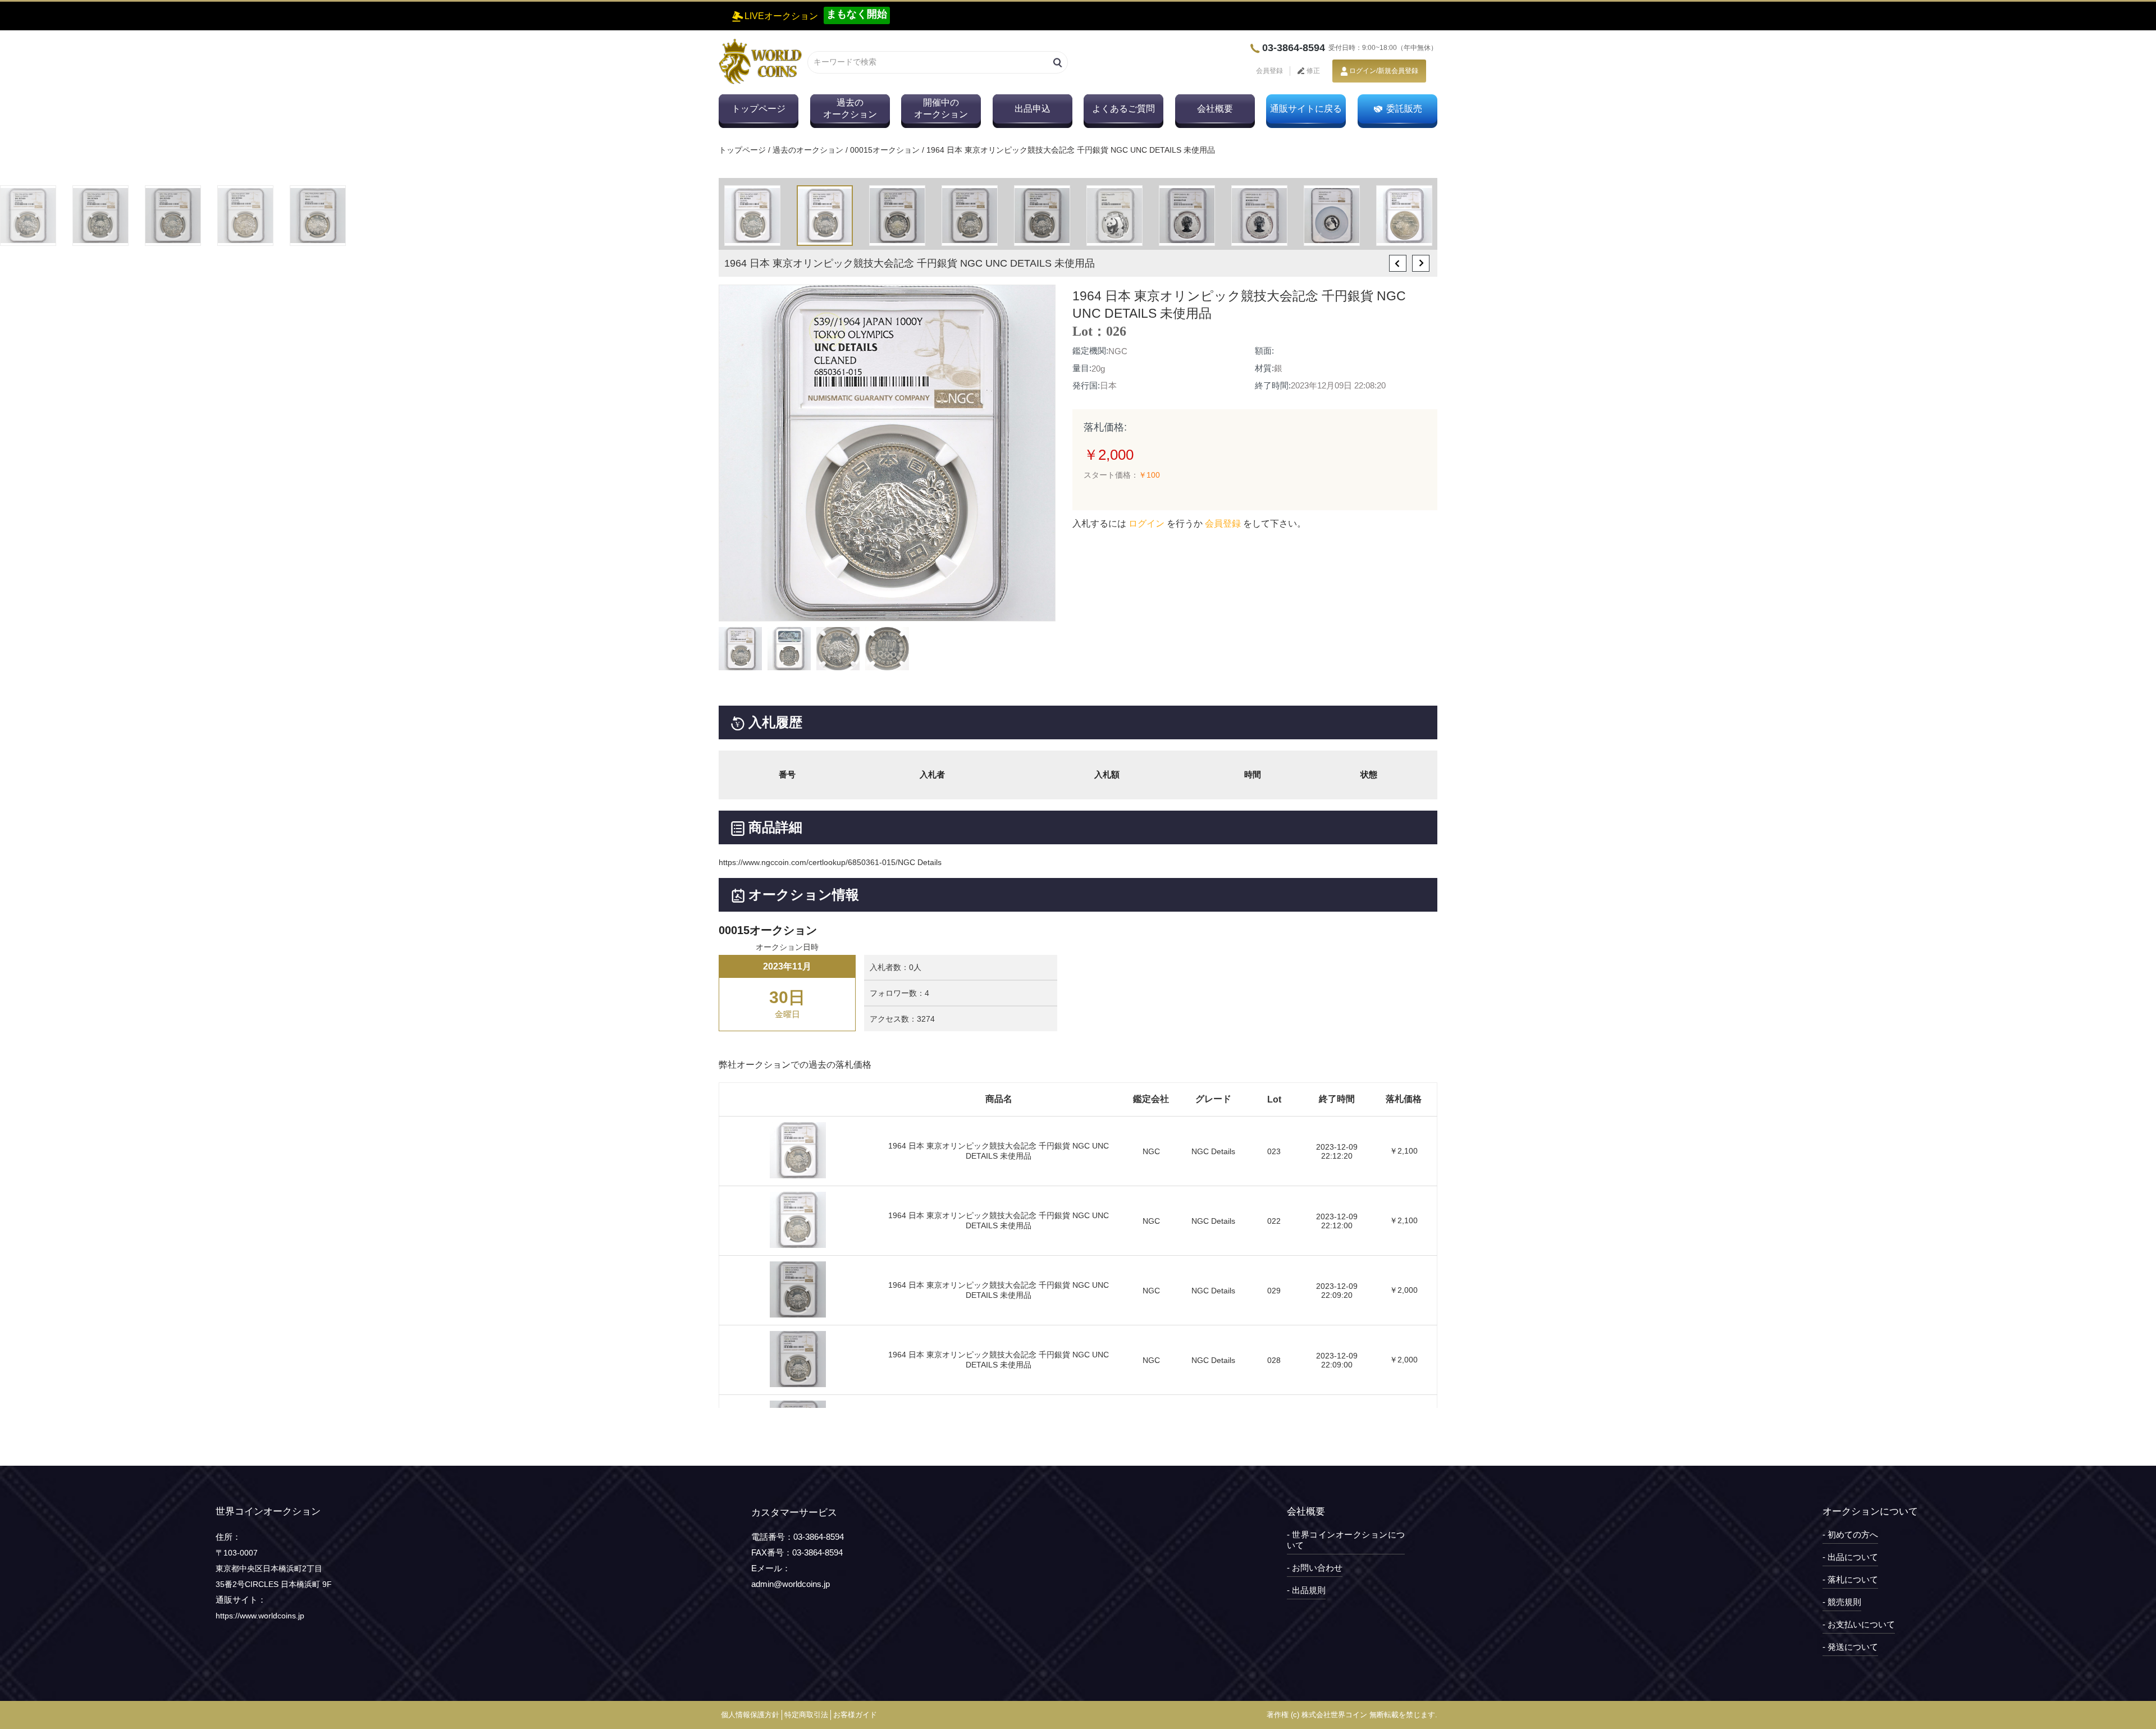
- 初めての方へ (1850, 1534)
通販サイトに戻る (1306, 109)
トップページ (759, 109)
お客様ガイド (855, 1715)
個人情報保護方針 (750, 1715)
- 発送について (1850, 1647)
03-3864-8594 (1294, 48)
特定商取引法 (806, 1715)
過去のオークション (850, 108)
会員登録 (1269, 71)
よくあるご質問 (1123, 109)
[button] (1398, 263)
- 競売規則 (1842, 1602)
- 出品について (1850, 1557)
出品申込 (1033, 109)
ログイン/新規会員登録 (1384, 71)
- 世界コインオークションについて (1346, 1540)
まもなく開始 (857, 14)
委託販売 (1404, 109)
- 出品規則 (1306, 1590)
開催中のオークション (941, 108)
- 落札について (1850, 1579)
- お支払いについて (1859, 1624)
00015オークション (885, 150)
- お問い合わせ (1315, 1568)
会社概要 (1215, 109)
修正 (1312, 71)
